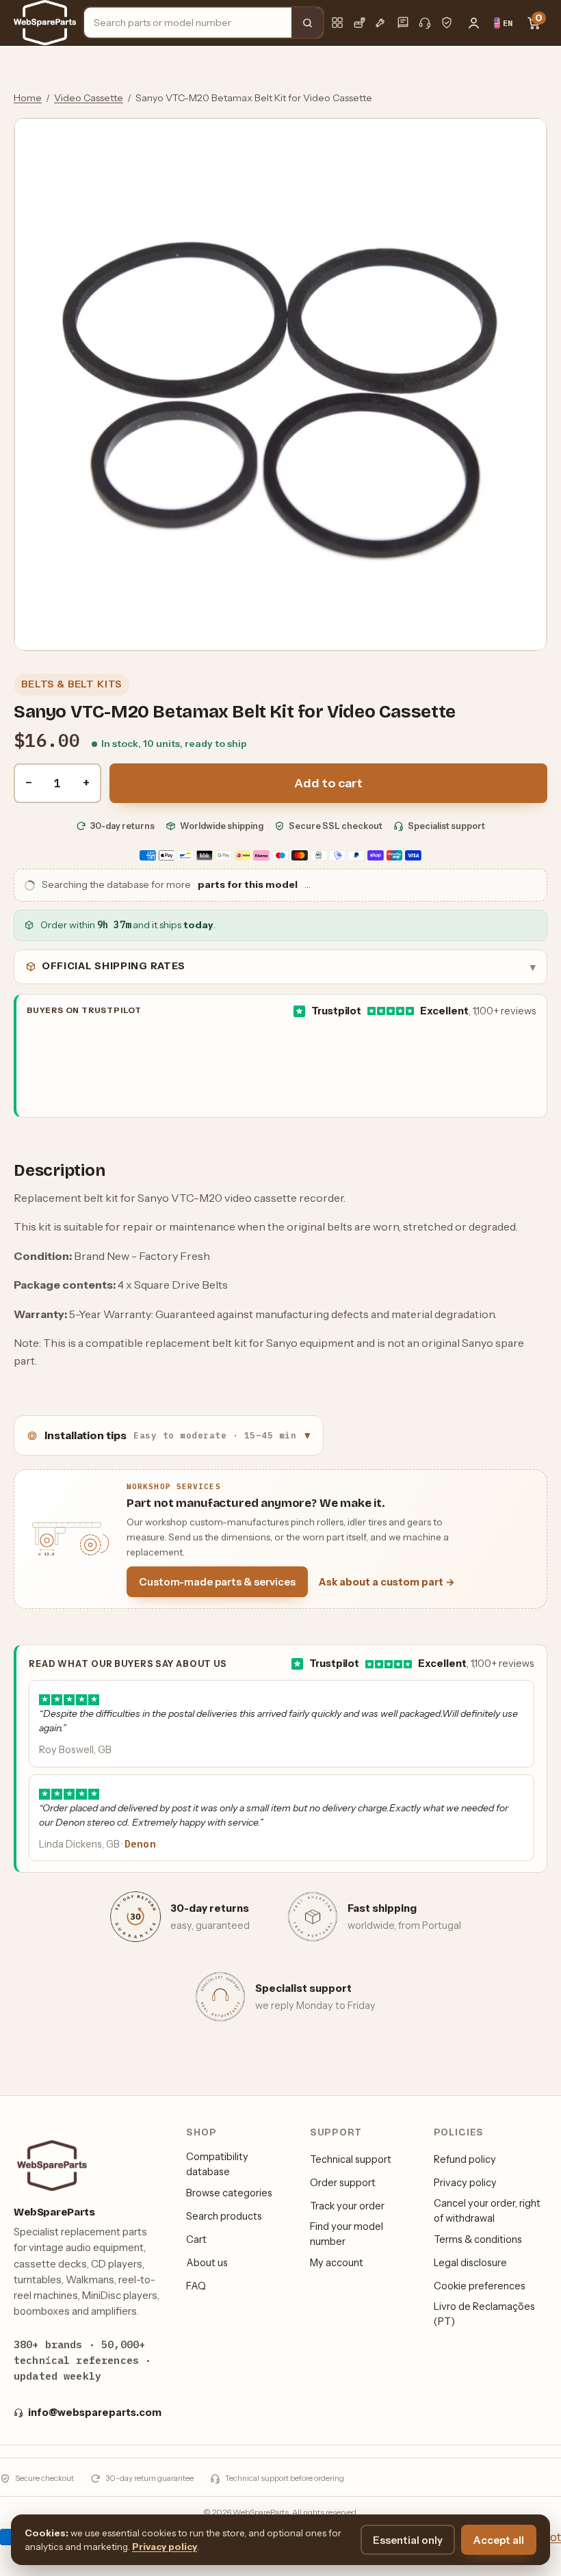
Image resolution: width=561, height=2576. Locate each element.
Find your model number (347, 2234)
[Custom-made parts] (381, 23)
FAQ (196, 2286)
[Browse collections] (337, 23)
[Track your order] (359, 23)
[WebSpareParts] (45, 23)
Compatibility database (217, 2164)
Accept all (499, 2540)
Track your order (347, 2206)
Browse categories (229, 2193)
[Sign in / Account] (473, 23)
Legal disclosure (470, 2263)
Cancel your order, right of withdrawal (487, 2211)
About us (207, 2263)
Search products (224, 2216)
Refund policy (465, 2159)
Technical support (351, 2159)
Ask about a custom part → (387, 1582)
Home (28, 98)
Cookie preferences (480, 2286)
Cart (196, 2239)
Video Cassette (89, 98)
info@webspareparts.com (95, 2413)
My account (337, 2263)
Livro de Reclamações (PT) (484, 2314)
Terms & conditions (478, 2239)
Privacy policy (465, 2183)
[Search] (307, 23)
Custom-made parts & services (217, 1582)
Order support (343, 2183)
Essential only (408, 2540)
